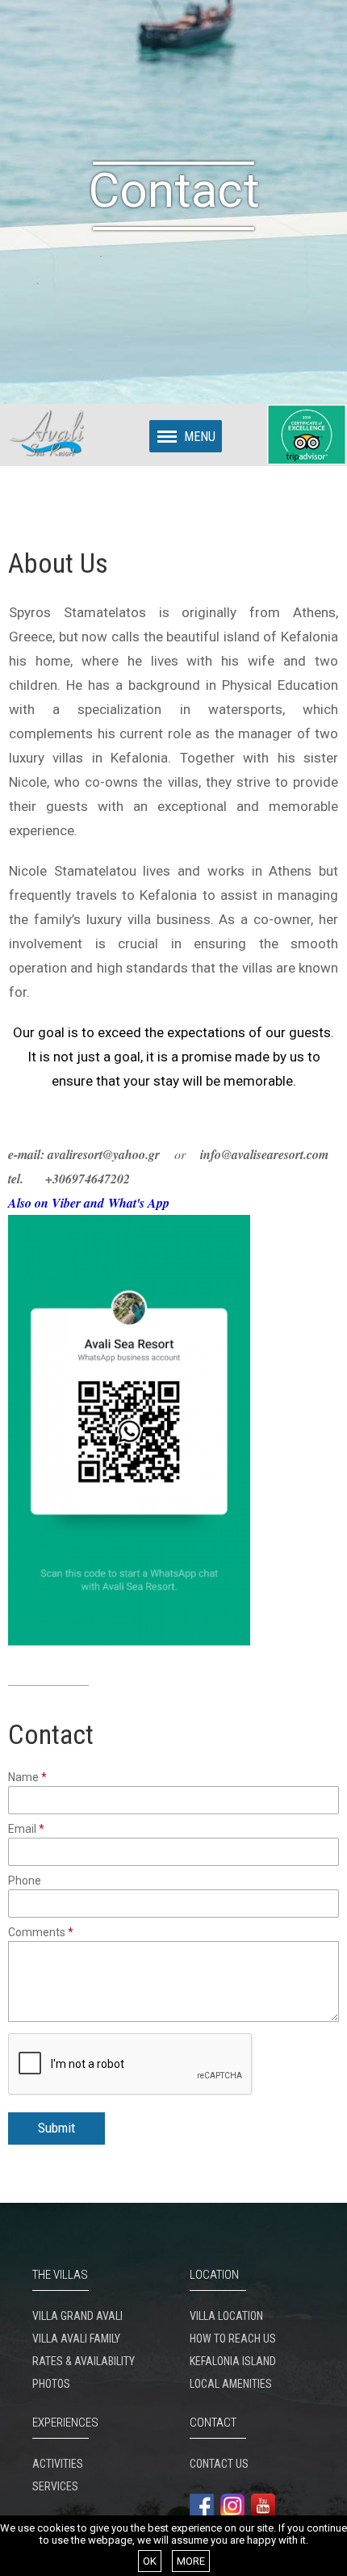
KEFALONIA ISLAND (233, 2361)
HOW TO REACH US (233, 2339)
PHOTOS (51, 2384)
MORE (191, 2561)
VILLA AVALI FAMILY (76, 2339)
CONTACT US (219, 2464)
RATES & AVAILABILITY (84, 2361)
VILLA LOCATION (226, 2316)
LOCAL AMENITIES (231, 2384)
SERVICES (55, 2486)
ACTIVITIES (58, 2464)
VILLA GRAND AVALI (77, 2316)
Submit (56, 2128)
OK (150, 2561)
